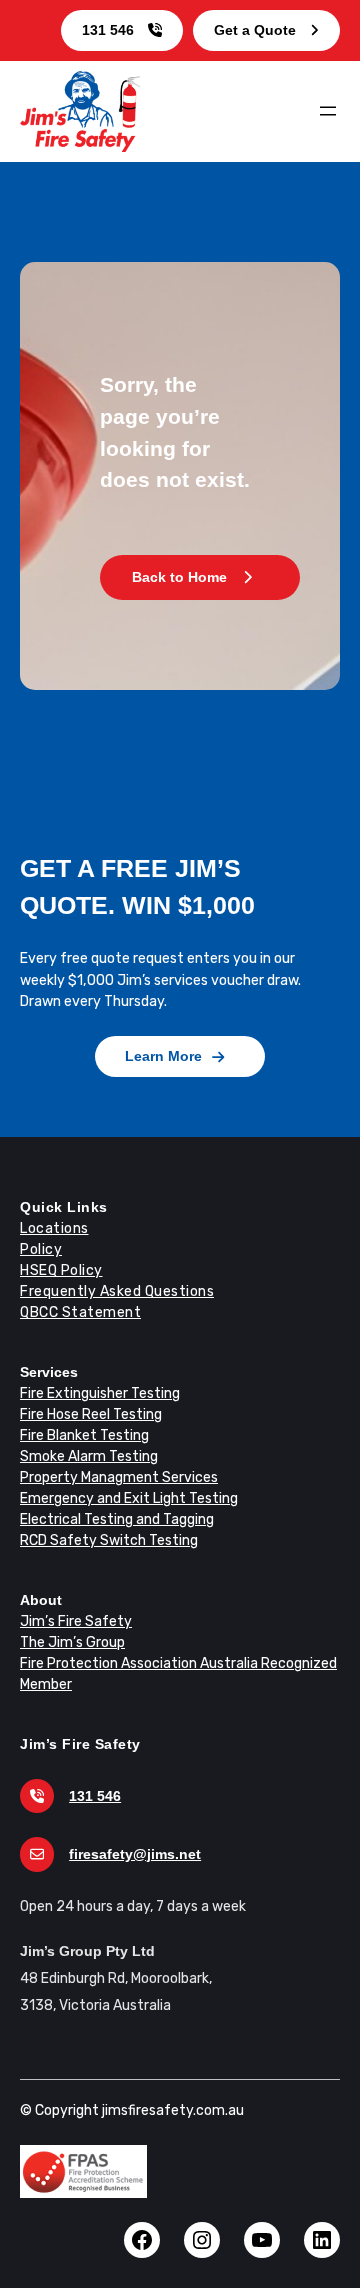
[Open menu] (328, 111)
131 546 (108, 30)
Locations (54, 1228)
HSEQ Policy (61, 1270)
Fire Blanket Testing (84, 1435)
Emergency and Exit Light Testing (129, 1498)
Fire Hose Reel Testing (91, 1414)
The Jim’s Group (72, 1642)
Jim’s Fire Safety (76, 1621)
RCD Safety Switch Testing (109, 1540)
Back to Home (179, 577)
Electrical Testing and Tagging (117, 1519)
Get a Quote (255, 30)
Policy (41, 1249)
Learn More (163, 1056)
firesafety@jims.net (135, 1854)
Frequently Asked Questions (117, 1291)
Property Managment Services (119, 1477)
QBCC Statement (80, 1312)
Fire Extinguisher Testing (100, 1393)
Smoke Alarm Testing (89, 1456)
